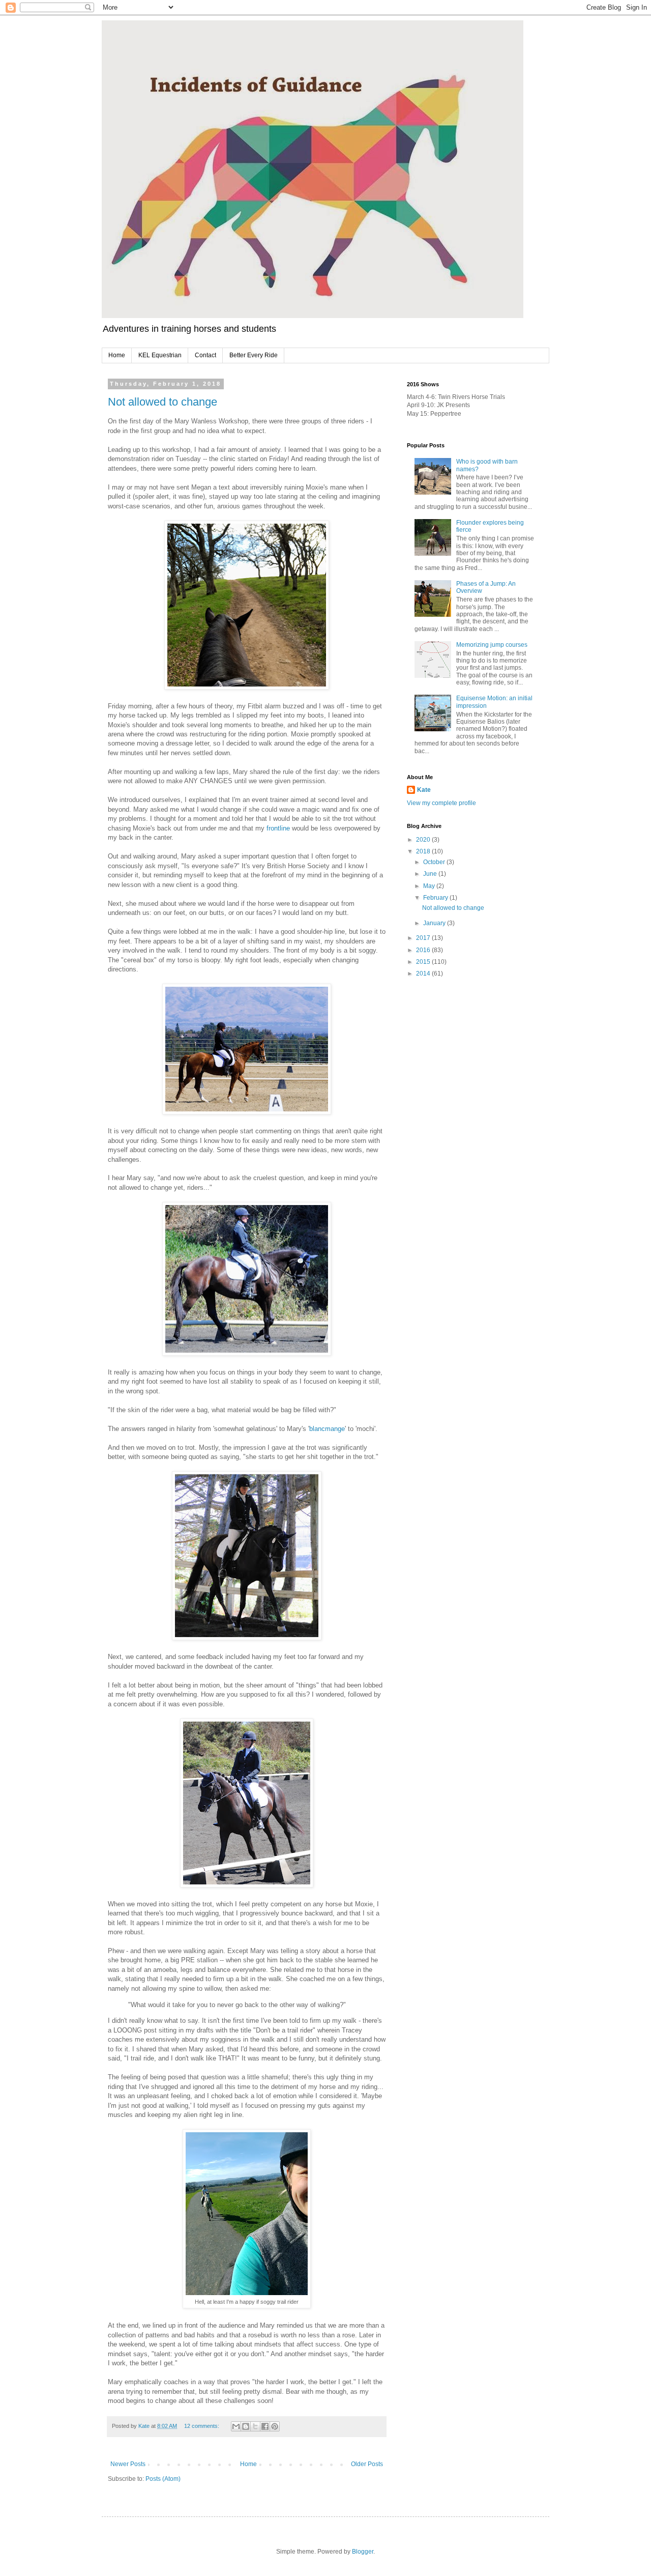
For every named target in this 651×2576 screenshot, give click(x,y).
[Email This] (236, 2426)
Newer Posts (128, 2464)
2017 (424, 938)
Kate (424, 790)
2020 (424, 840)
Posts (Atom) (163, 2479)
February (436, 898)
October (435, 862)
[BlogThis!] (246, 2426)
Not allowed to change (162, 402)
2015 (424, 962)
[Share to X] (255, 2426)
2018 (424, 851)
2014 (424, 974)
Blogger (363, 2552)
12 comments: (202, 2426)
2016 (424, 950)
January (435, 923)
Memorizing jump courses (492, 645)
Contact (205, 355)
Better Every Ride (254, 355)
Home (117, 355)
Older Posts (367, 2464)
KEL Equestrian (160, 355)
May (430, 886)
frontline (278, 828)
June (431, 874)
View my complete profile (441, 803)
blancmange (327, 1429)
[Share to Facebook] (265, 2426)
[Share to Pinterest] (275, 2426)
